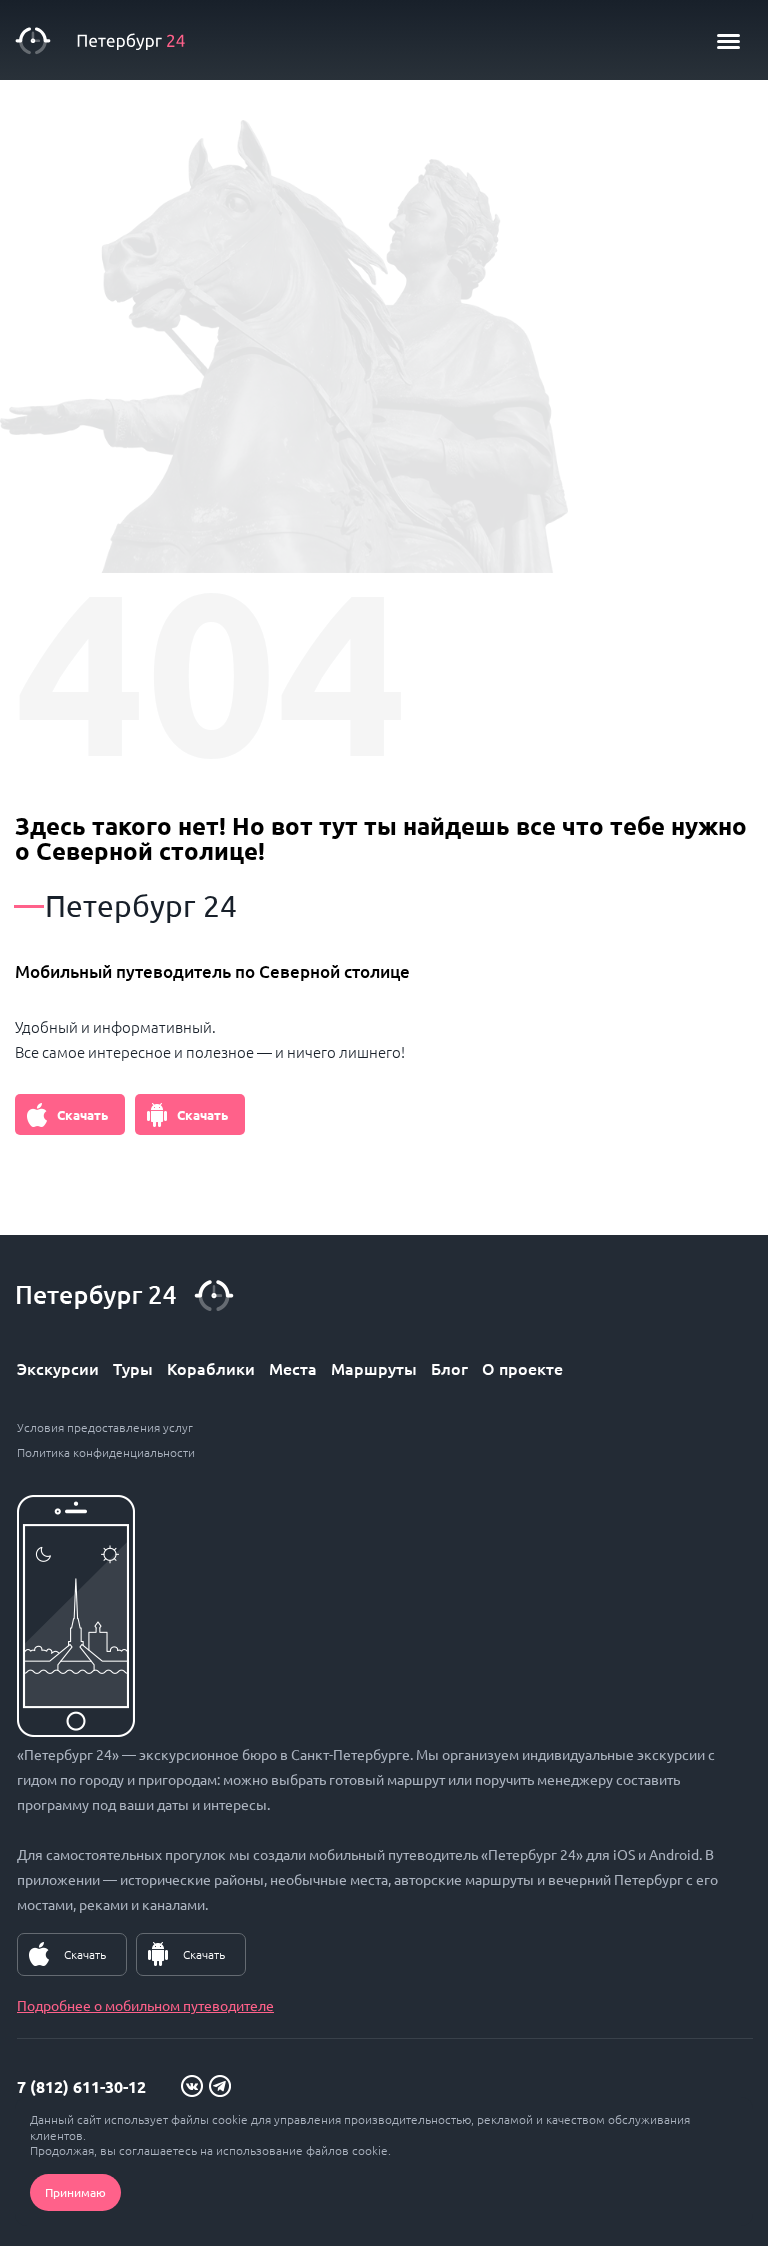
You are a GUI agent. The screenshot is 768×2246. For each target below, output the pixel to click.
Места (293, 1368)
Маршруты (374, 1368)
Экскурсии (58, 1368)
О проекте (522, 1368)
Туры (133, 1368)
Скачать (82, 1114)
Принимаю (75, 2192)
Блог (449, 1368)
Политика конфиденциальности (106, 1452)
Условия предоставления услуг (105, 1427)
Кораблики (211, 1368)
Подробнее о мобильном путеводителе (145, 2005)
